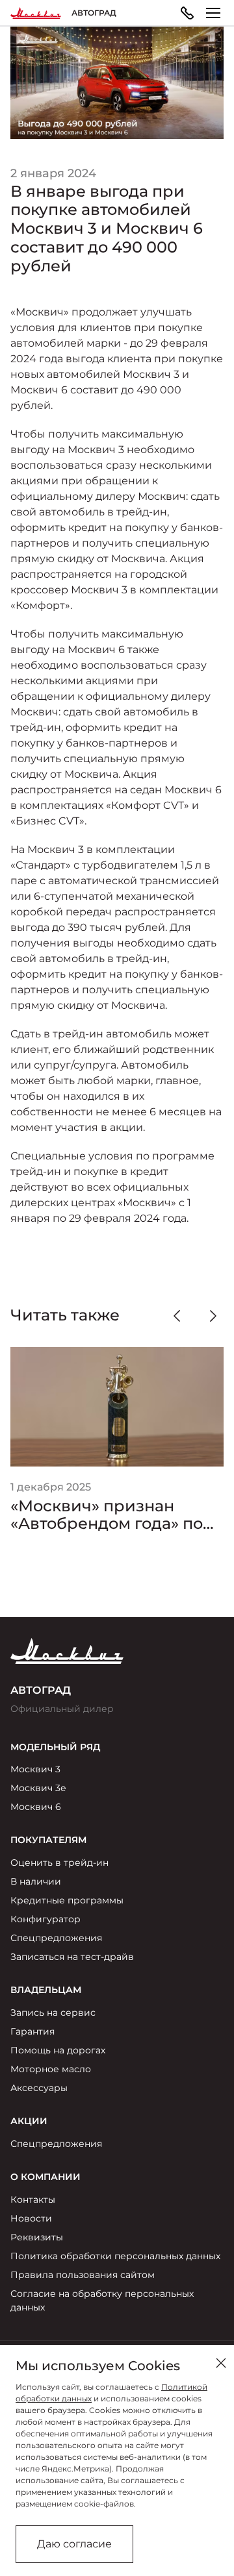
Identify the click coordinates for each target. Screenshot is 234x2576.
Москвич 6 (36, 1807)
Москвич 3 (35, 1769)
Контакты (33, 2199)
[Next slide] (213, 1316)
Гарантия (32, 2031)
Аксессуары (39, 2088)
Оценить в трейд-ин (59, 1863)
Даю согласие (74, 2544)
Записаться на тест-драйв (72, 1957)
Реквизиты (37, 2237)
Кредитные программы (67, 1900)
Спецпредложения (56, 1938)
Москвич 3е (38, 1788)
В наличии (36, 1881)
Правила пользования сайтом (83, 2275)
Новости (31, 2218)
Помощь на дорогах (58, 2050)
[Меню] (213, 13)
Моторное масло (51, 2069)
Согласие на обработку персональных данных (102, 2300)
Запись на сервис (53, 2012)
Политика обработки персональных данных (115, 2256)
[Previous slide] (177, 1316)
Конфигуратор (45, 1919)
